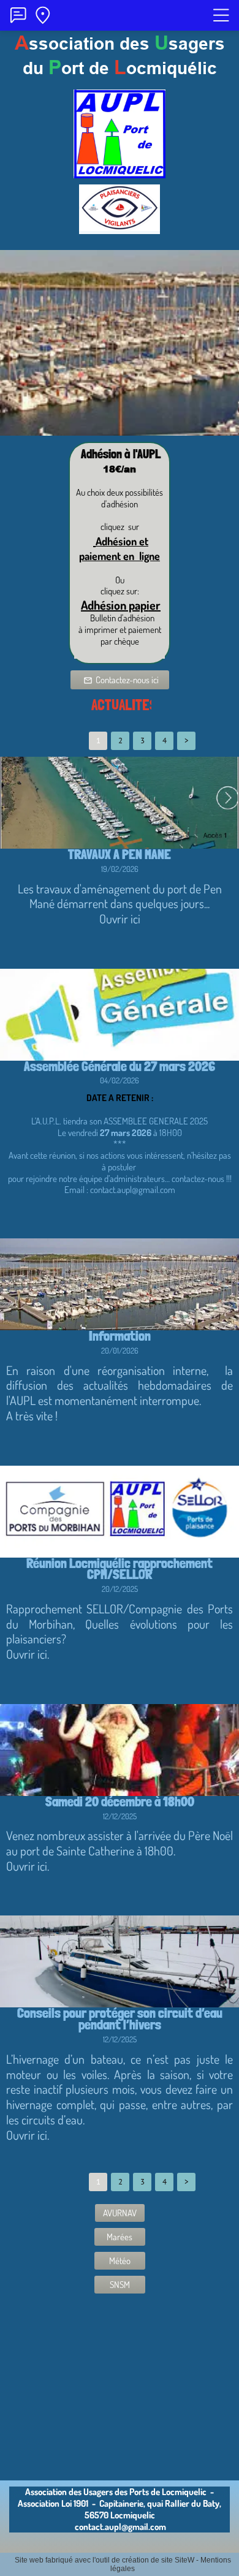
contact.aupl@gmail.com (120, 2527)
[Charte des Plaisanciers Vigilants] (120, 228)
